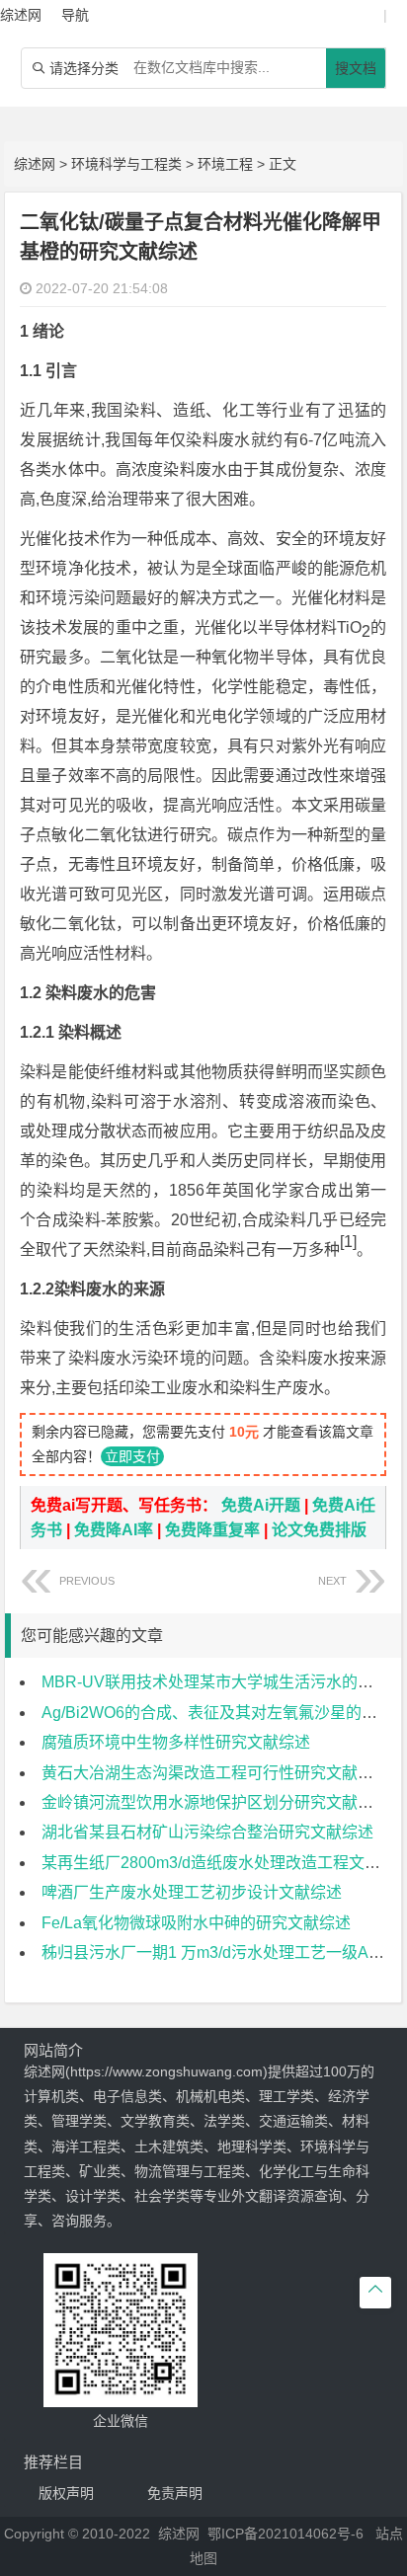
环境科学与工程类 (126, 164)
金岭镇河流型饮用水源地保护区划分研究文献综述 (215, 1802)
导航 (75, 15)
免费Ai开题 (261, 1505)
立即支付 (132, 1456)
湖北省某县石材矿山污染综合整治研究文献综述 (207, 1832)
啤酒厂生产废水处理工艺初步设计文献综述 (192, 1892)
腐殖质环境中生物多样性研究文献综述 (176, 1742)
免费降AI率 (114, 1530)
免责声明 (175, 2493)
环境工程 (225, 164)
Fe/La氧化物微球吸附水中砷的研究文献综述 (196, 1923)
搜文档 (356, 68)
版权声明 (66, 2493)
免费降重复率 (212, 1530)
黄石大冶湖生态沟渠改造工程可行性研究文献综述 (215, 1773)
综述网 (35, 164)
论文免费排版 (319, 1530)
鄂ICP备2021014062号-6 (285, 2534)
